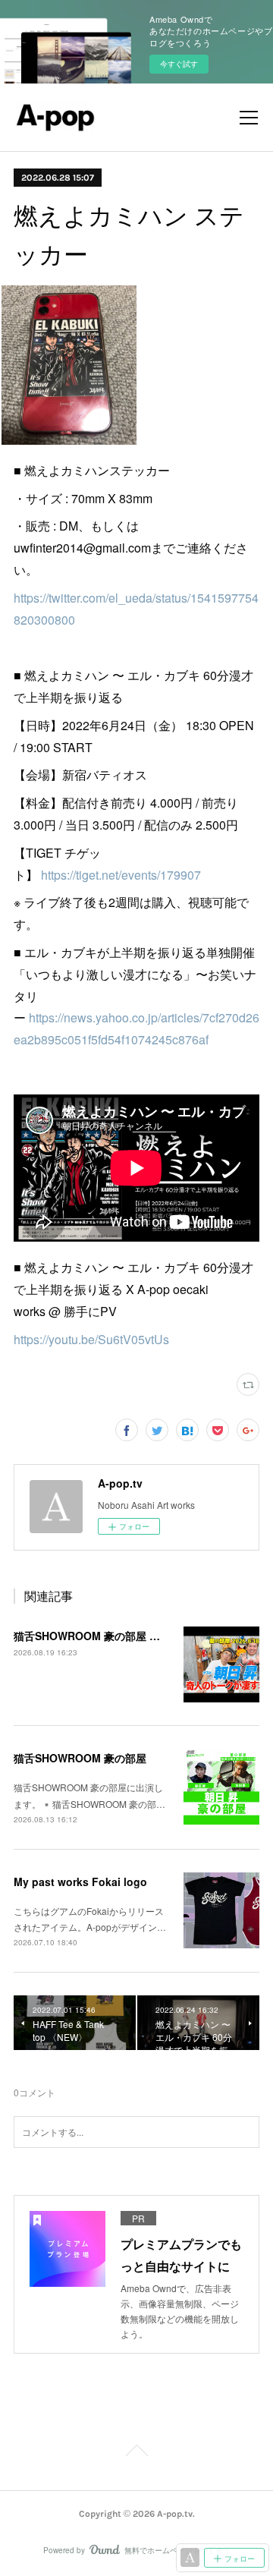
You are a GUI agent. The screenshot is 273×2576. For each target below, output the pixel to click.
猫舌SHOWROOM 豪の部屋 (80, 1758)
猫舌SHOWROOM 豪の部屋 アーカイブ (108, 1636)
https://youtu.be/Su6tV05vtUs (91, 1339)
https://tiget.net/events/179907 (121, 875)
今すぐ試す (179, 64)
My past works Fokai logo (80, 1882)
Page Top (136, 2453)
